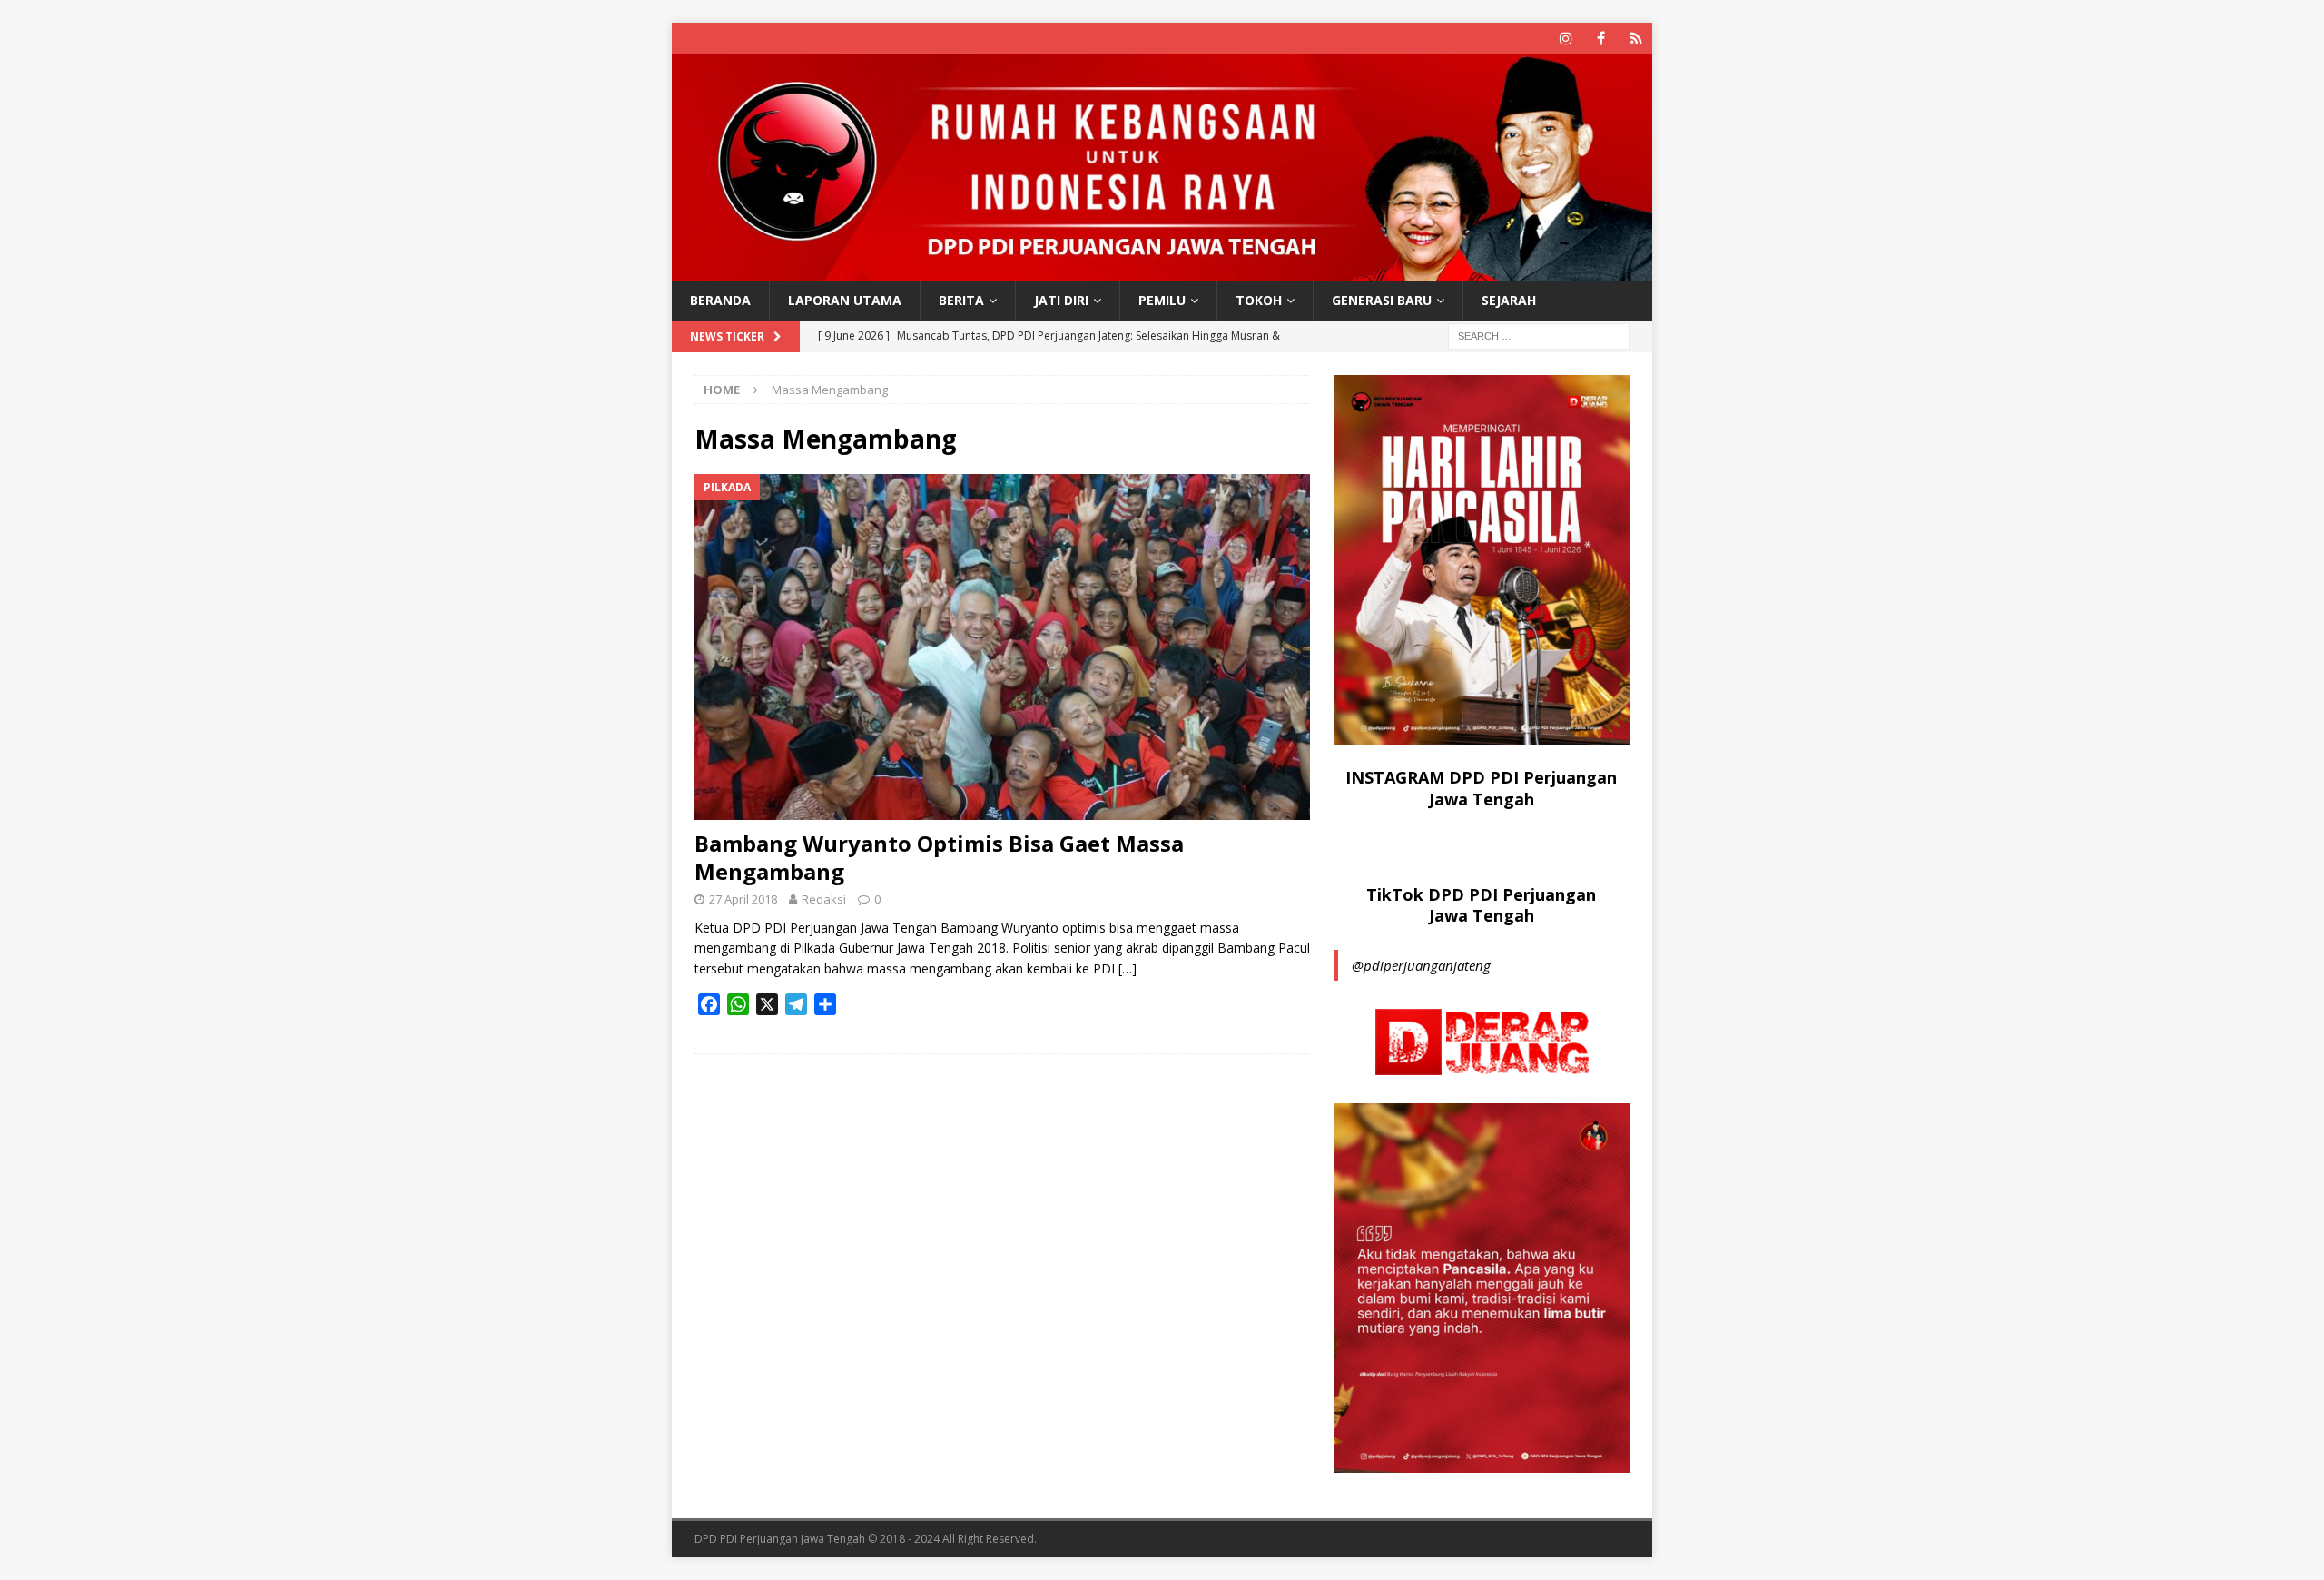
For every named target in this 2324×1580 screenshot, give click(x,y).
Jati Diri (1061, 300)
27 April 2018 (743, 899)
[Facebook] (1601, 39)
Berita (961, 300)
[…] (1128, 968)
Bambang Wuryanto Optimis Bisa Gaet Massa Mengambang (939, 857)
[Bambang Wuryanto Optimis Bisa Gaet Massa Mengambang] (1002, 647)
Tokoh (1259, 300)
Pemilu (1162, 300)
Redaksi (824, 899)
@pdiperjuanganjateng (1421, 965)
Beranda (720, 300)
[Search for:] (1539, 335)
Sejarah (1509, 300)
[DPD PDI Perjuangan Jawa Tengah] (1162, 271)
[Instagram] (1566, 39)
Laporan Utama (845, 300)
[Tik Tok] (1636, 39)
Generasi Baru (1382, 300)
